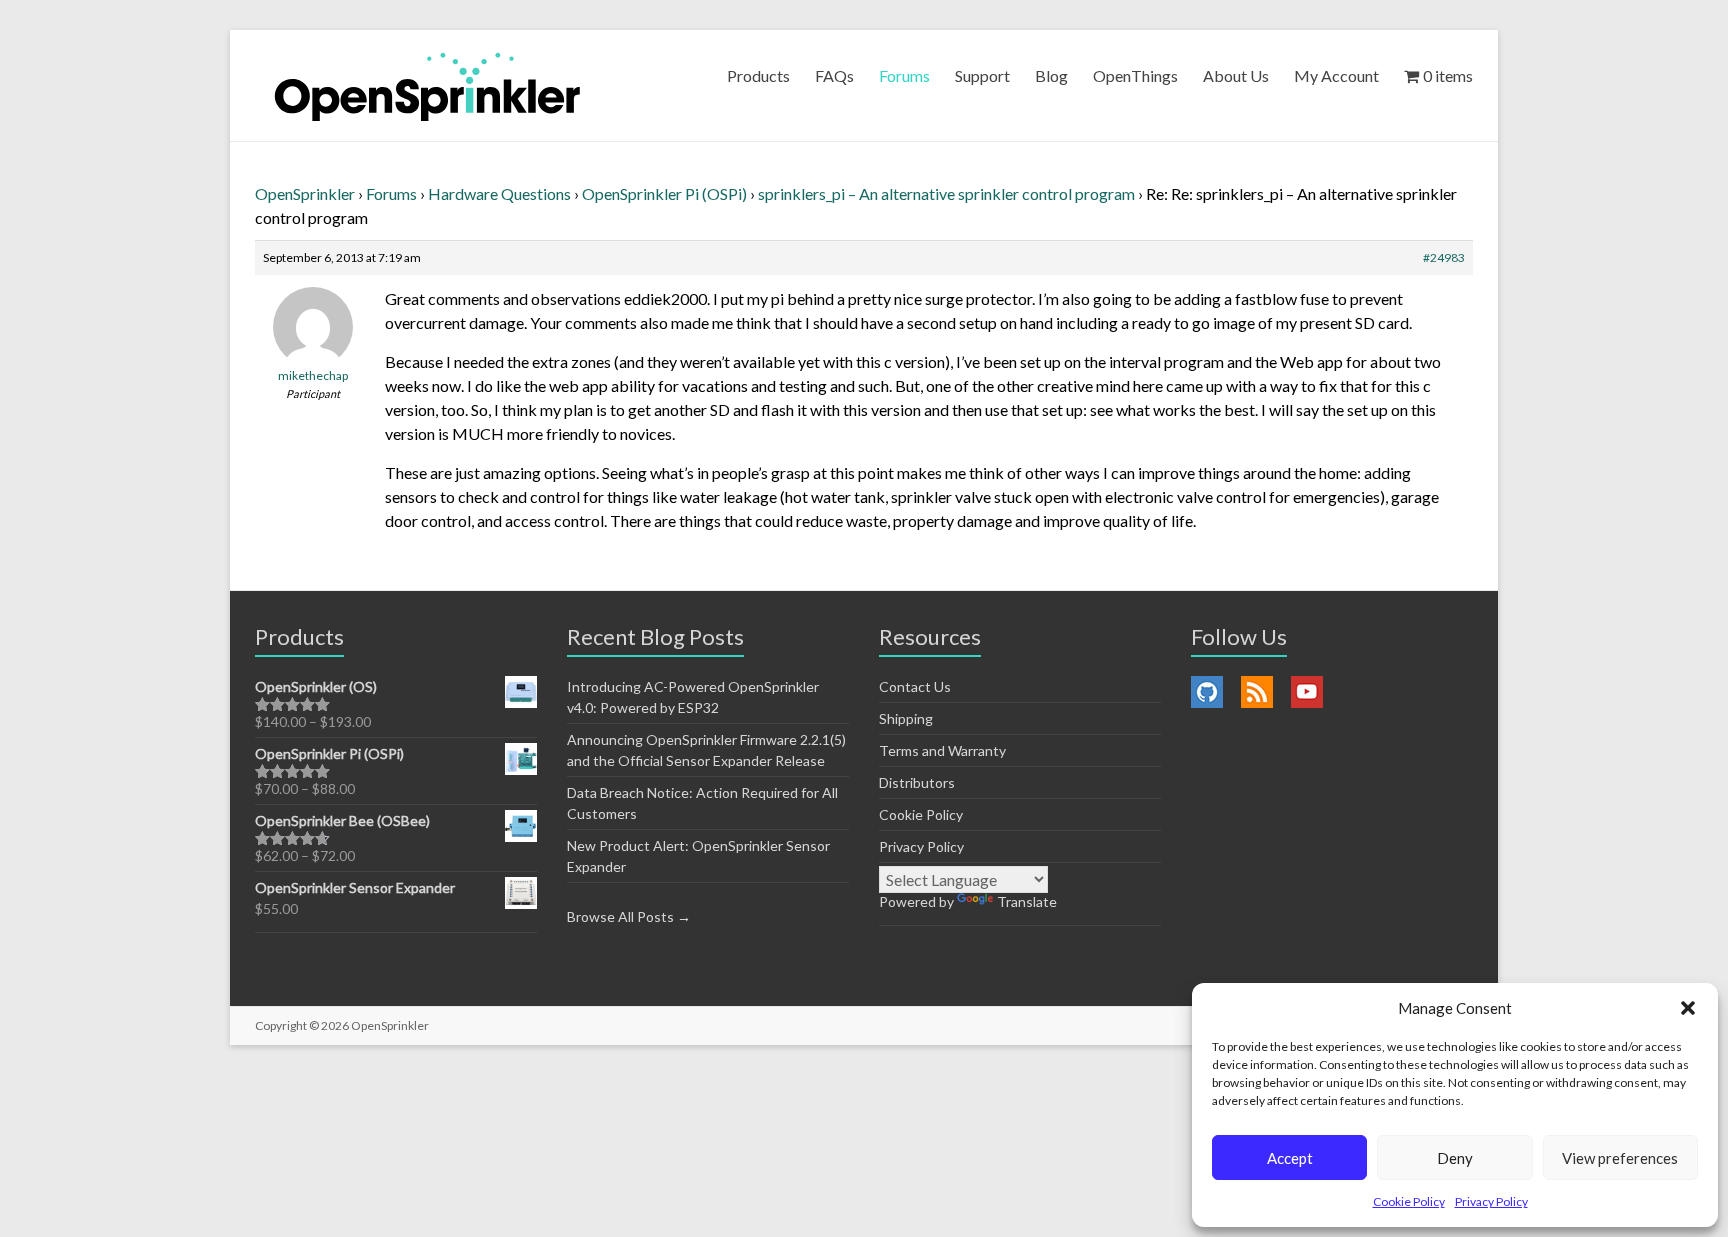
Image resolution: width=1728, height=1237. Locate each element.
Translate (1027, 901)
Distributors (917, 782)
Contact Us (915, 686)
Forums (904, 75)
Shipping (906, 718)
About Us (1236, 75)
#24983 (1444, 257)
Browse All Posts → (629, 916)
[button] (1688, 1008)
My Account (1336, 75)
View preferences (1620, 1158)
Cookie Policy (1409, 1201)
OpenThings (1135, 75)
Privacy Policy (1491, 1201)
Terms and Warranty (942, 750)
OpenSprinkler (305, 193)
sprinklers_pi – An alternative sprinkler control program (946, 193)
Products (758, 75)
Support (982, 75)
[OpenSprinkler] (427, 85)
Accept (1290, 1158)
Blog (1051, 75)
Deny (1455, 1158)
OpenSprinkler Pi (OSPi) (664, 193)
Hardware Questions (499, 193)
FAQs (834, 75)
